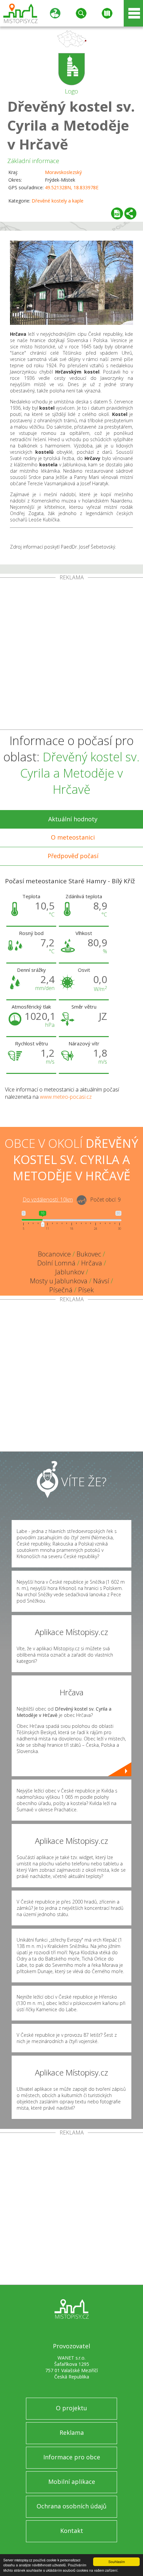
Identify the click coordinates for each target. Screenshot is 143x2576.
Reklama (72, 2432)
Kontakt (72, 2531)
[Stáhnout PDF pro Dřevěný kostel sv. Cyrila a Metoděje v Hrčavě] (117, 213)
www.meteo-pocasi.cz (66, 1097)
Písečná (61, 1290)
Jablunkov (70, 1272)
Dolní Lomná (56, 1263)
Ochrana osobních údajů (71, 2506)
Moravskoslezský (63, 172)
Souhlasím (117, 2562)
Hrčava (92, 1263)
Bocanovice (54, 1254)
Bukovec (89, 1254)
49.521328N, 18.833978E (72, 187)
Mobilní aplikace (72, 2482)
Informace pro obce (72, 2457)
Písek (86, 1290)
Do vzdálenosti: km (48, 1200)
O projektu (71, 2408)
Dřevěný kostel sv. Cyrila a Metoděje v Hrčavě (71, 125)
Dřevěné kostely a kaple (58, 201)
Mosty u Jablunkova (59, 1281)
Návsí (101, 1281)
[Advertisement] (71, 655)
